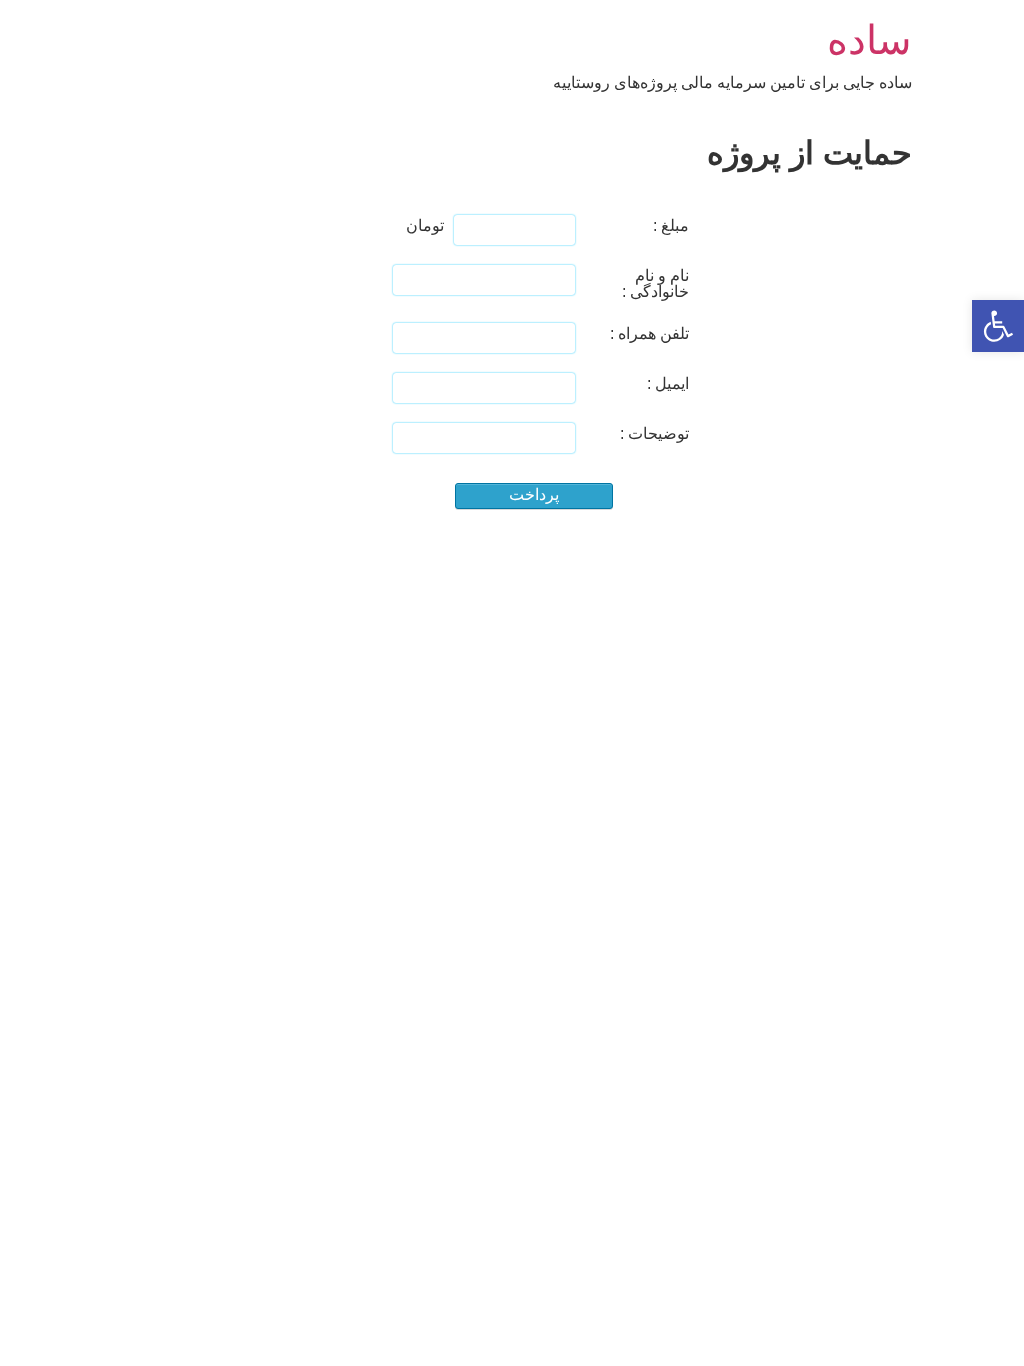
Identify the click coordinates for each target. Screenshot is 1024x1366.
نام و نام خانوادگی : (655, 283)
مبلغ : (671, 225)
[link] (998, 326)
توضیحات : (654, 433)
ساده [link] (869, 40)
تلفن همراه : (649, 333)
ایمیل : (668, 383)
